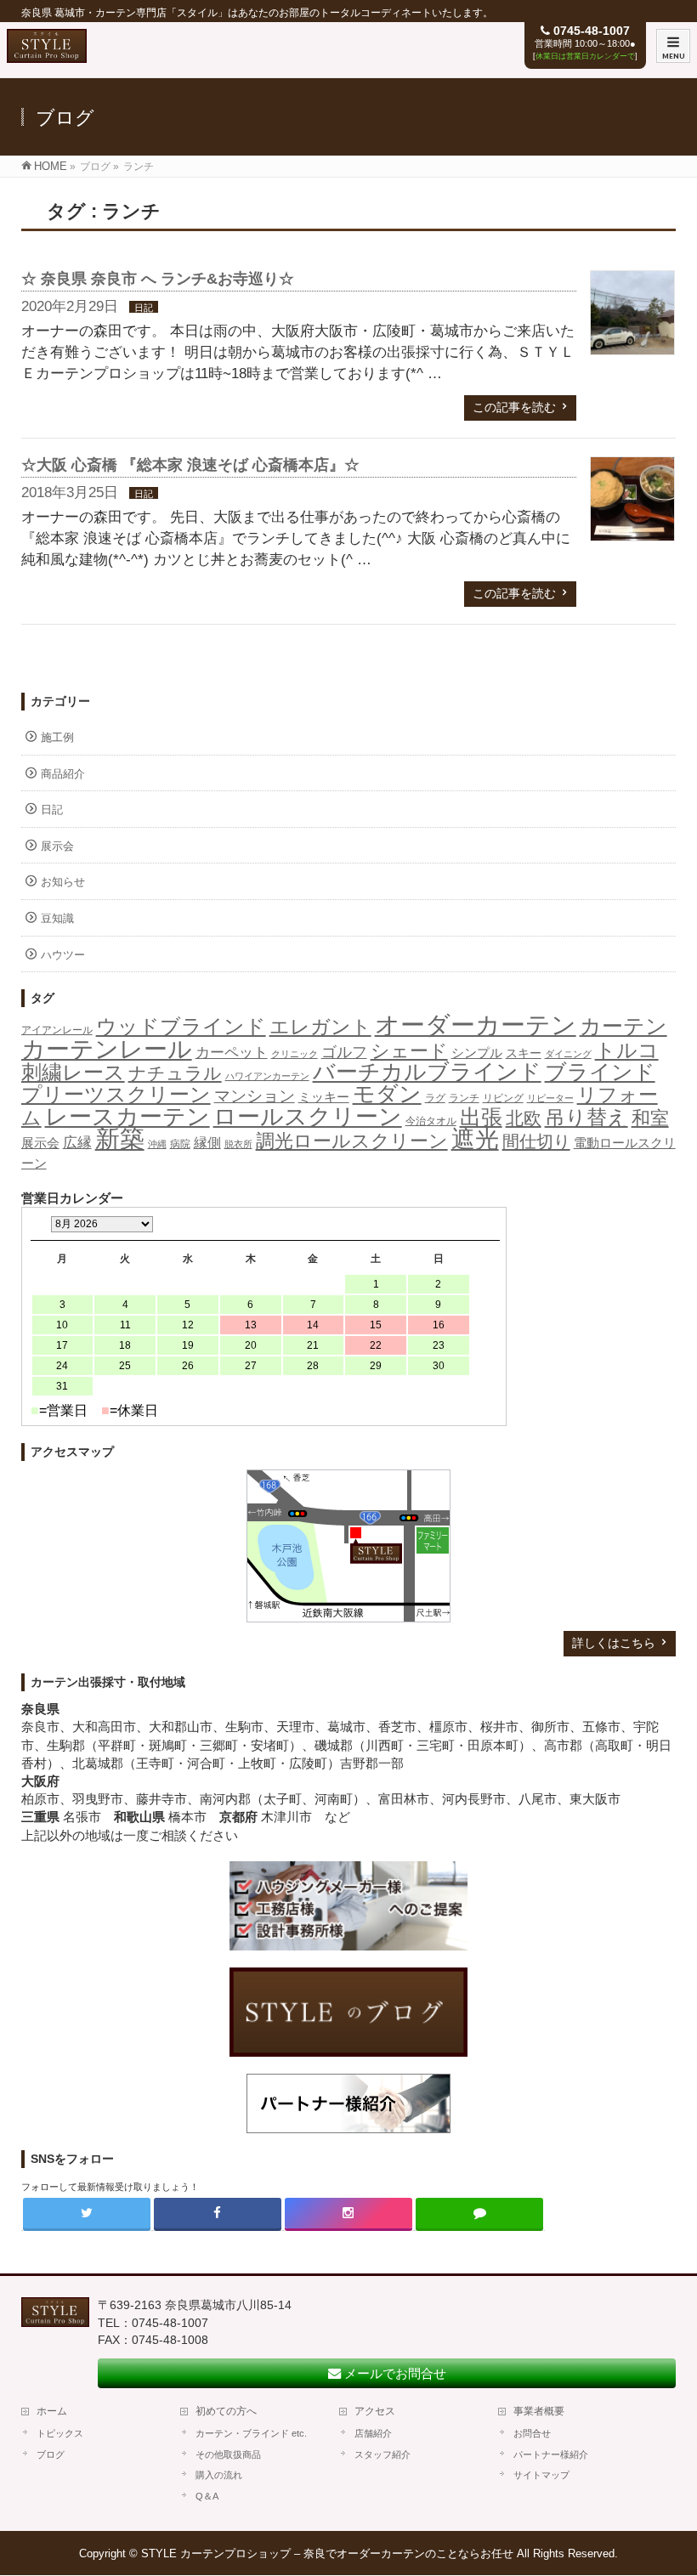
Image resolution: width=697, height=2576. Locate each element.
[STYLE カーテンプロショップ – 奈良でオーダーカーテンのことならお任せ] (47, 54)
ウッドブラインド (181, 1026)
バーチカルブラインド (427, 1072)
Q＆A (207, 2496)
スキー (524, 1053)
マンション (255, 1096)
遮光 (475, 1139)
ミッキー (324, 1097)
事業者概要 (539, 2411)
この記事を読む (514, 407)
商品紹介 (63, 774)
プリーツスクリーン (116, 1094)
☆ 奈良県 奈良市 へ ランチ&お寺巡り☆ (158, 279)
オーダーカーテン (476, 1025)
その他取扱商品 (228, 2454)
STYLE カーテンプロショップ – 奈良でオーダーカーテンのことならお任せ (327, 2553)
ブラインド (600, 1072)
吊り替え (586, 1118)
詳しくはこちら (614, 1643)
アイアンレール (57, 1030)
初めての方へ (226, 2411)
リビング (503, 1098)
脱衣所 (238, 1144)
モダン (387, 1094)
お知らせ (63, 882)
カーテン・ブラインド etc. (251, 2433)
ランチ (464, 1098)
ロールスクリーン (308, 1116)
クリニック (295, 1054)
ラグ (435, 1098)
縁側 (207, 1142)
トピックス (60, 2433)
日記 (144, 308)
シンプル (477, 1053)
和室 (650, 1118)
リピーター (550, 1098)
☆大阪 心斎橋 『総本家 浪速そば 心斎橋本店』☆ (190, 465)
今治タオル (431, 1121)
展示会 (57, 846)
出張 (481, 1117)
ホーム (52, 2411)
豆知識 (57, 918)
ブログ (51, 2454)
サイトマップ (541, 2475)
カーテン (623, 1026)
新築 (120, 1139)
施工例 (57, 737)
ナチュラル (175, 1073)
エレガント (320, 1027)
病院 (180, 1144)
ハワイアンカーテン (267, 1076)
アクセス (375, 2411)
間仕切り (536, 1141)
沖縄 (157, 1144)
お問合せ (532, 2433)
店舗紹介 (373, 2433)
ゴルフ (344, 1052)
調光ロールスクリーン (352, 1141)
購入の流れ (219, 2475)
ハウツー (63, 955)
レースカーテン (127, 1117)
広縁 (77, 1143)
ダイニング (568, 1054)
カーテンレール (107, 1049)
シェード (409, 1051)
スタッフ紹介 (382, 2454)
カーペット (232, 1053)
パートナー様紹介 (551, 2454)
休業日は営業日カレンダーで (585, 56)
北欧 (524, 1118)
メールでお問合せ (394, 2373)
